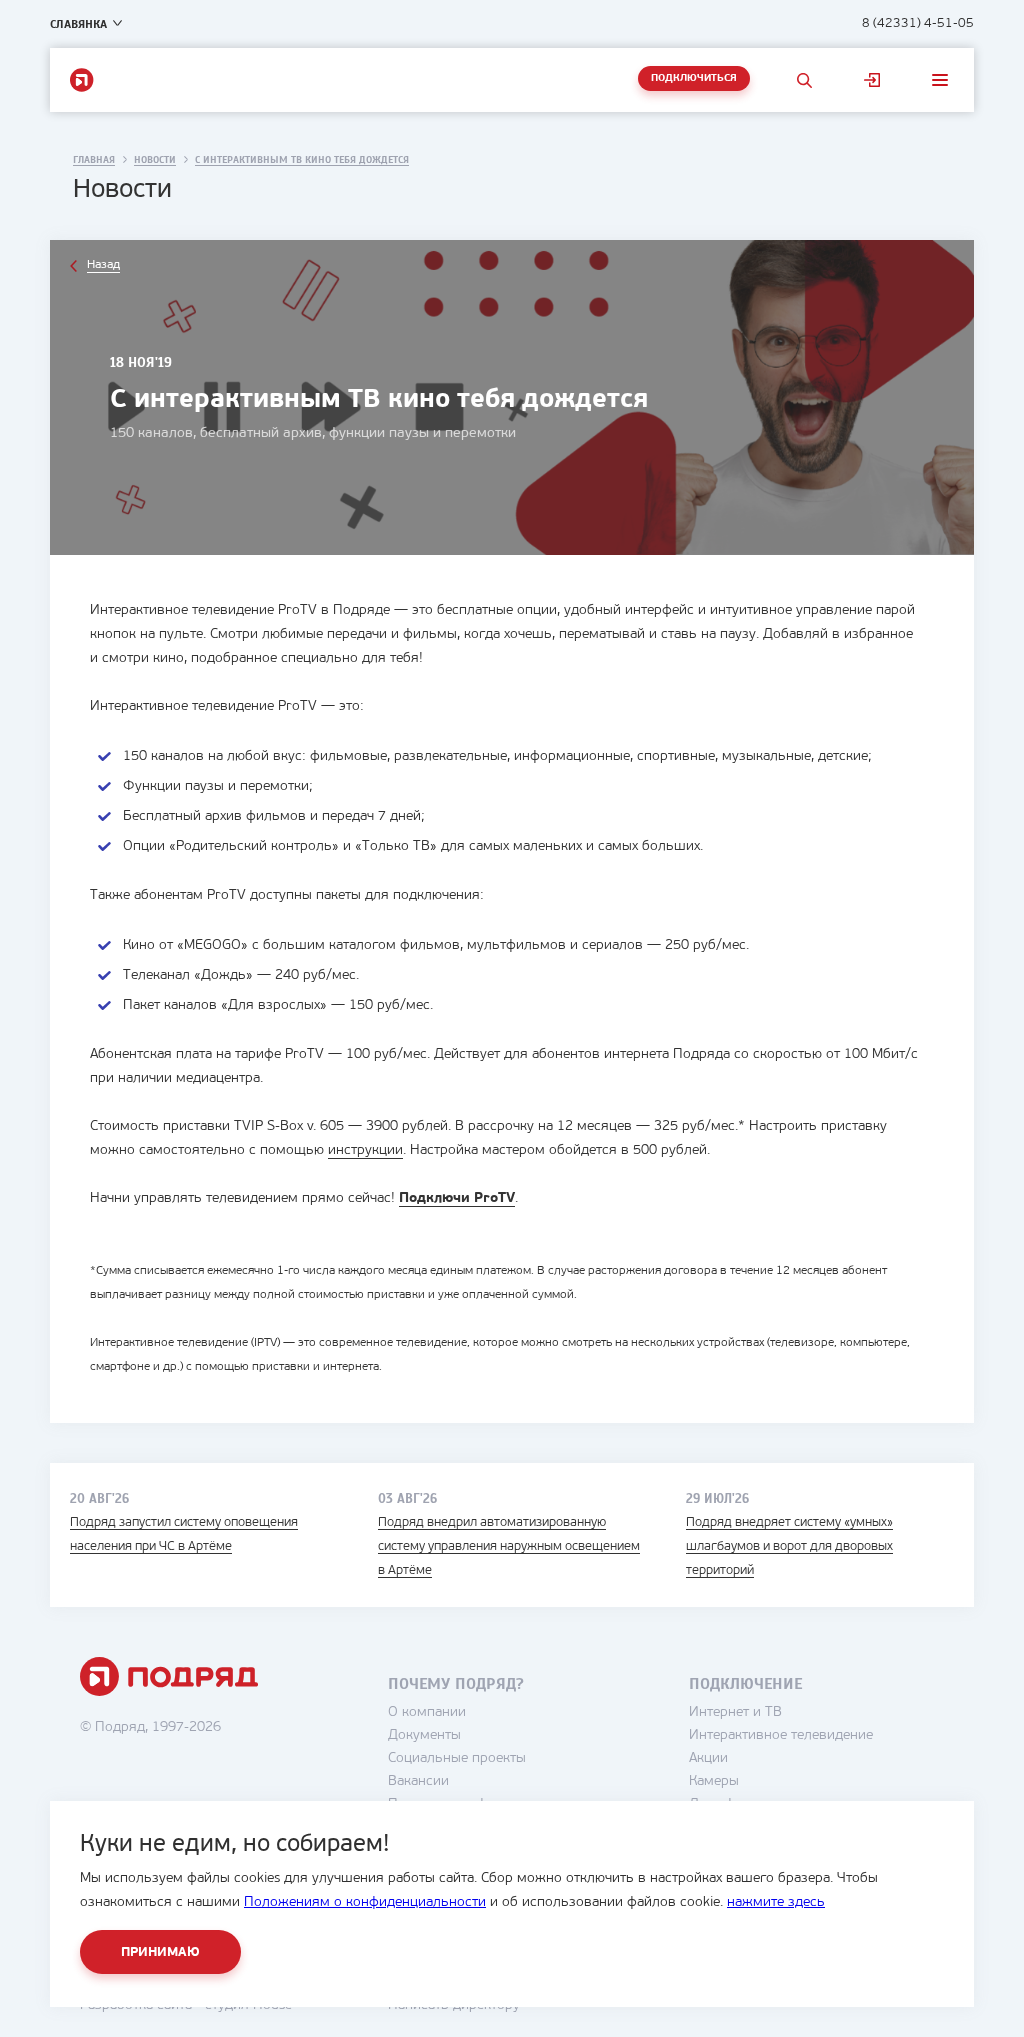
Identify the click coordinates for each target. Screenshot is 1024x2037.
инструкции (365, 1150)
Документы (424, 1735)
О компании (427, 1712)
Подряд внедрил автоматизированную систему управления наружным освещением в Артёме (509, 1546)
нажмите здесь (776, 1902)
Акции (708, 1758)
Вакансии (418, 1781)
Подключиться (694, 78)
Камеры (714, 1781)
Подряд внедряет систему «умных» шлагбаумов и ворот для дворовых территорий (789, 1546)
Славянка (78, 24)
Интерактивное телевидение (781, 1735)
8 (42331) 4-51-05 (918, 23)
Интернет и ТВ (735, 1712)
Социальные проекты (457, 1758)
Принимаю (160, 1952)
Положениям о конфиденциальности (365, 1902)
